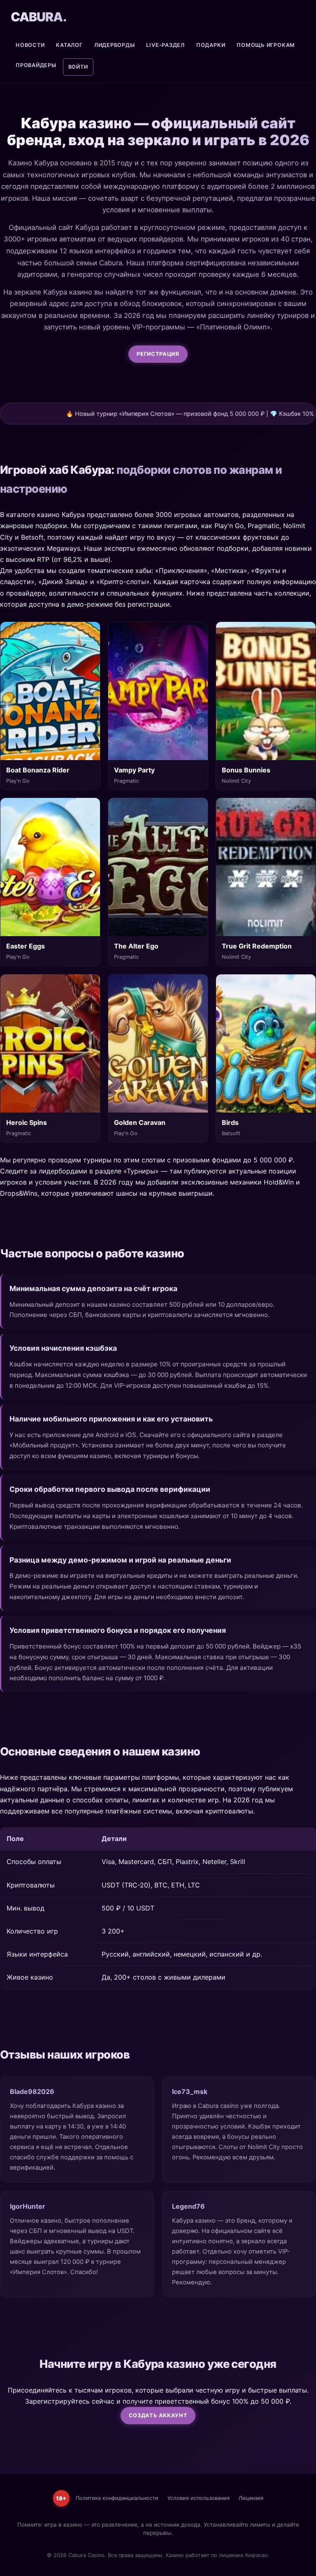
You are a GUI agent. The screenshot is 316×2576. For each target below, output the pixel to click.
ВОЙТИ (78, 67)
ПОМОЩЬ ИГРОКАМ (266, 45)
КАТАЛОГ (69, 45)
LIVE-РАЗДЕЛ (165, 45)
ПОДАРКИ (211, 45)
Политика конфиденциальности (117, 2498)
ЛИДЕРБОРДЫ (115, 45)
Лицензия (251, 2498)
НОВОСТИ (30, 45)
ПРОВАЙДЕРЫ (36, 65)
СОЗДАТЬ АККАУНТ (158, 2415)
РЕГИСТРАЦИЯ (158, 354)
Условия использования (199, 2498)
